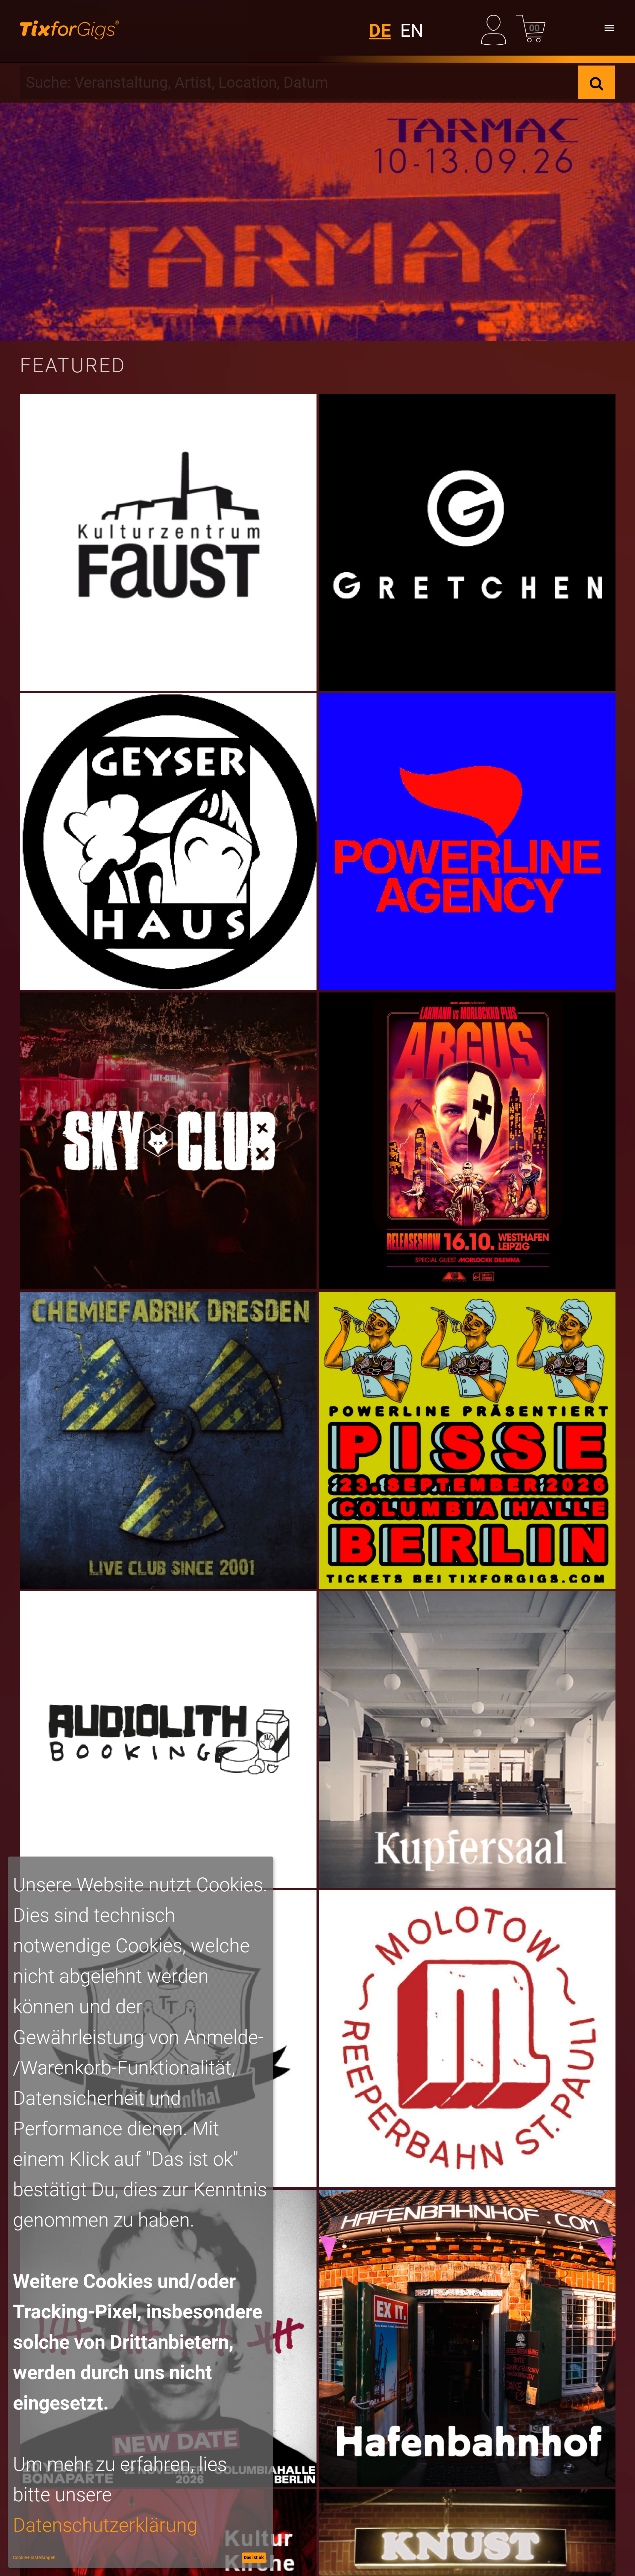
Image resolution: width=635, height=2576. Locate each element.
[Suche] (597, 82)
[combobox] (299, 82)
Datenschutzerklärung (105, 2525)
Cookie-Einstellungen (34, 2557)
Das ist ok (254, 2557)
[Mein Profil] (496, 28)
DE (380, 30)
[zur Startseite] (69, 28)
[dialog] (141, 2212)
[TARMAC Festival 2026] (317, 222)
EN (412, 30)
